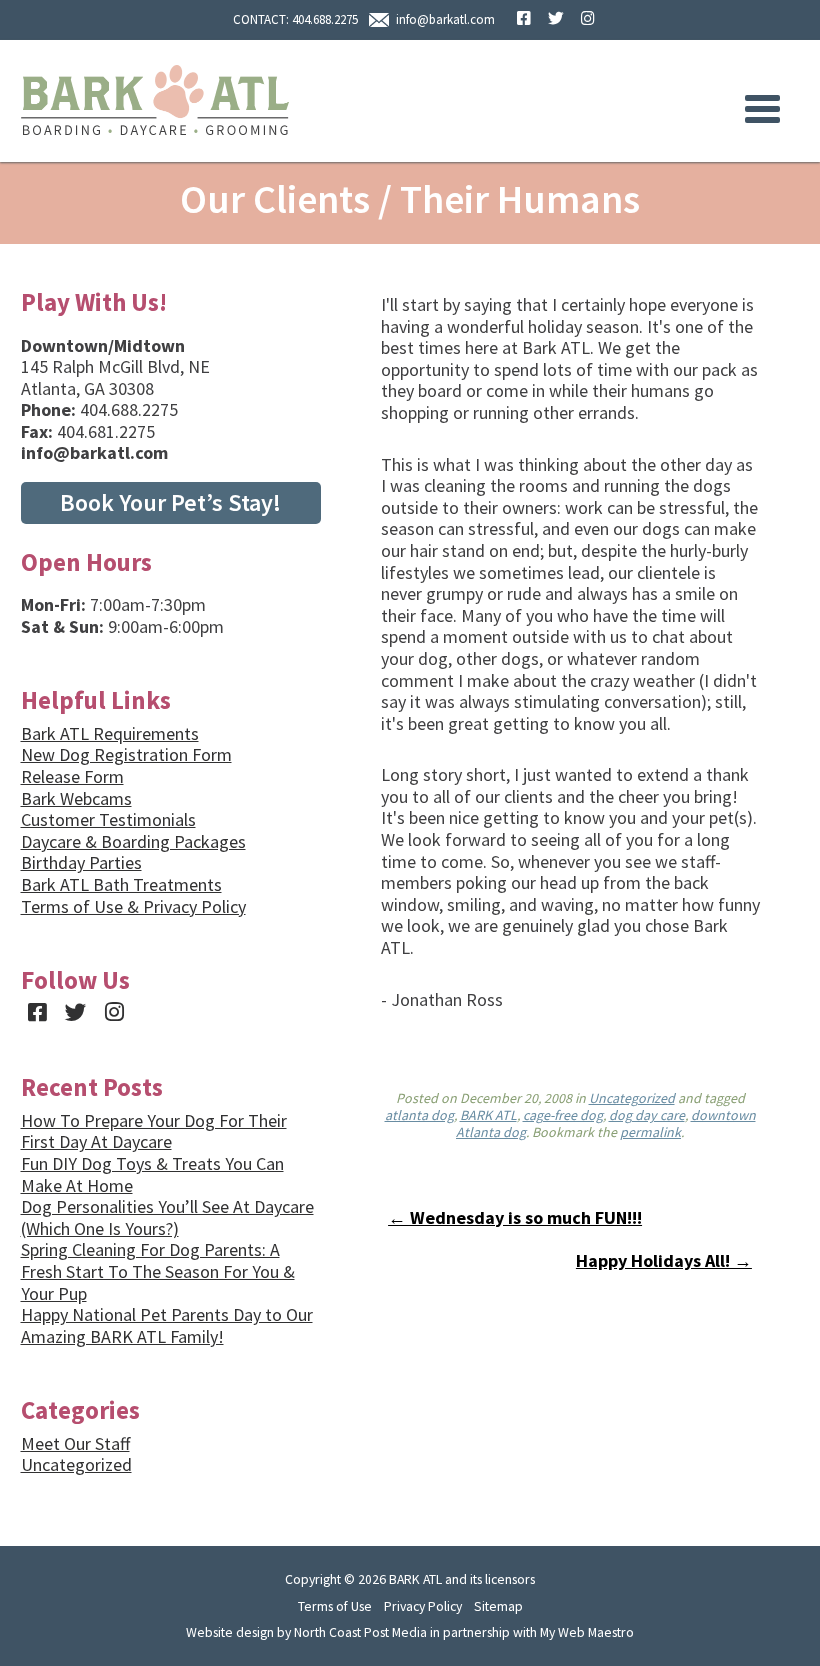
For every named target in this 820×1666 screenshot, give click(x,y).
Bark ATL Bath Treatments (121, 884)
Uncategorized (632, 1098)
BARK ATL (488, 1115)
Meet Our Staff (75, 1443)
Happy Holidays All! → (664, 1260)
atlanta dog (419, 1115)
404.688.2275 (325, 19)
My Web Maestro (587, 1632)
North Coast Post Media (360, 1632)
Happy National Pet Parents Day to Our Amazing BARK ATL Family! (167, 1325)
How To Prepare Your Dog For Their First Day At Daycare (154, 1131)
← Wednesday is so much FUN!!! (515, 1217)
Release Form (72, 776)
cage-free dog (563, 1115)
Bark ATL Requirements (110, 733)
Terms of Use (335, 1606)
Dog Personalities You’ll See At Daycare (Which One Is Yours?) (167, 1217)
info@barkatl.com (445, 19)
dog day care (647, 1115)
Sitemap (498, 1606)
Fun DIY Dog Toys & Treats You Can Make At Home (152, 1174)
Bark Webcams (76, 798)
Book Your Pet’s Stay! (170, 502)
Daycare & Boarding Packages (133, 841)
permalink (650, 1132)
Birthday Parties (81, 862)
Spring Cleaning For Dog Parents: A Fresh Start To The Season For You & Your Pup (158, 1271)
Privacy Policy (423, 1606)
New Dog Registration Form (126, 754)
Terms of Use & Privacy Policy (133, 906)
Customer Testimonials (108, 819)
